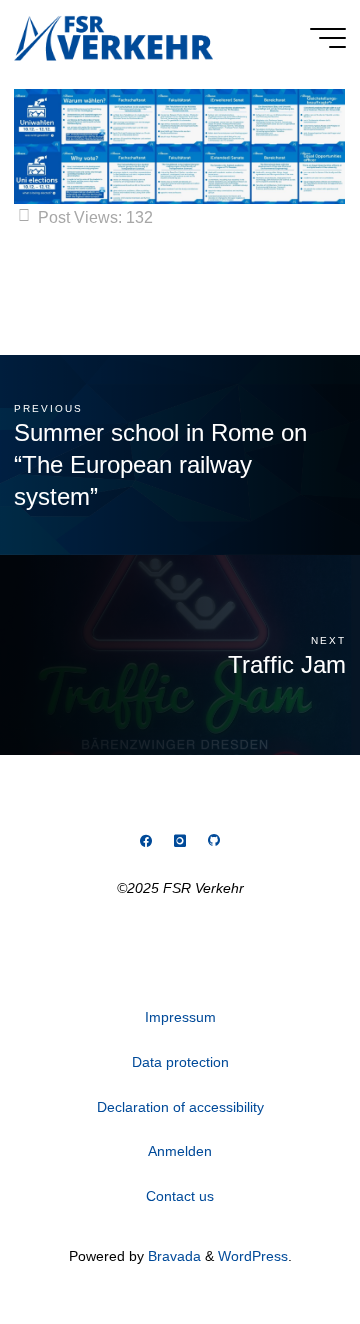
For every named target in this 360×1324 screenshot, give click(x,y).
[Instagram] (179, 841)
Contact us (180, 1196)
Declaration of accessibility (180, 1107)
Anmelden (180, 1151)
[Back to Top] (282, 1246)
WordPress (253, 1256)
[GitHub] (213, 841)
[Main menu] (328, 38)
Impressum (180, 1017)
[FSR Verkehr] (113, 37)
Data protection (180, 1062)
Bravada (172, 1256)
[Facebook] (146, 841)
